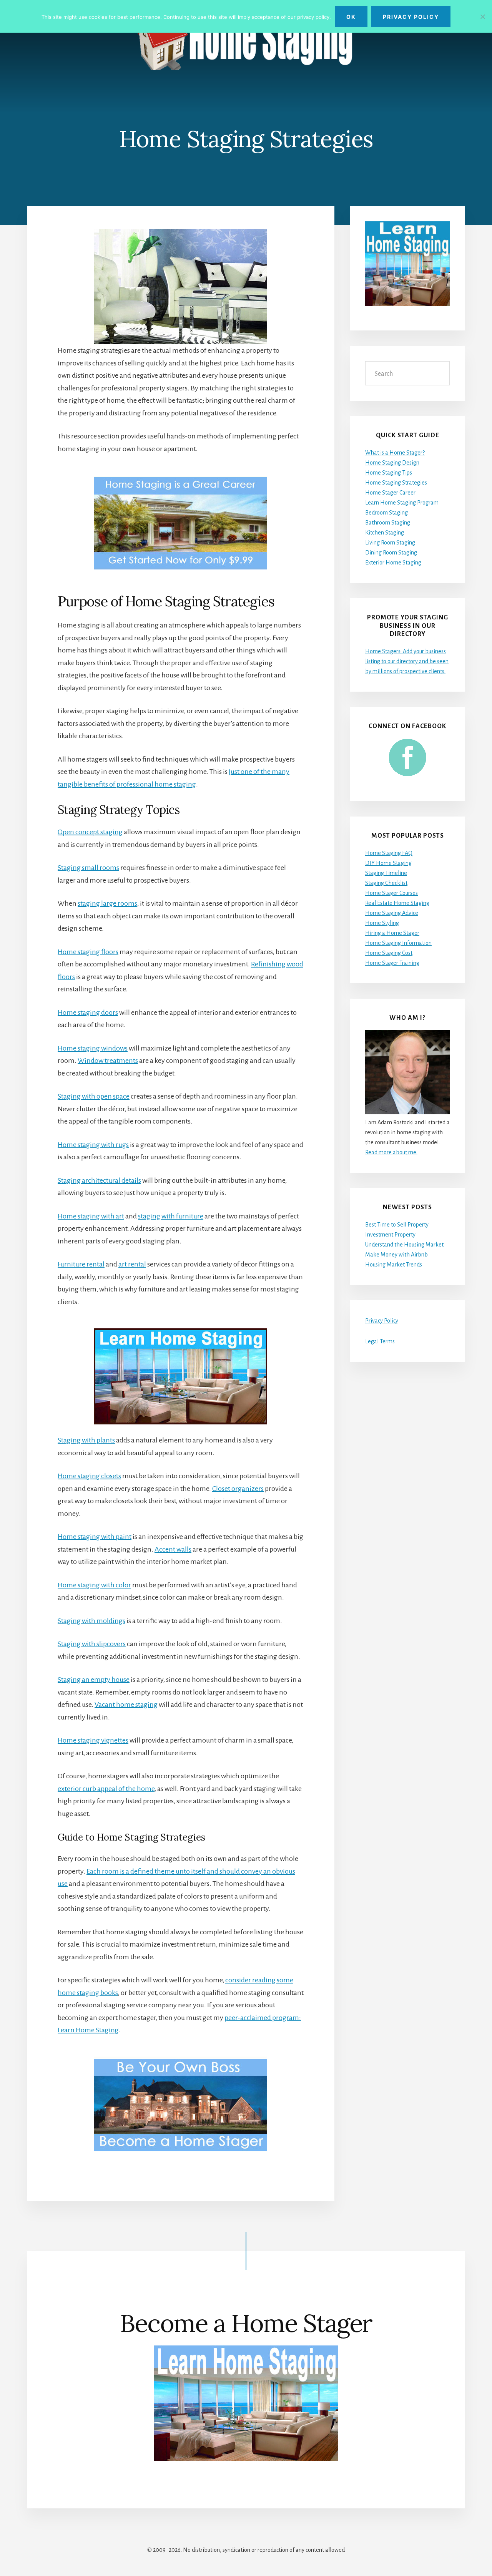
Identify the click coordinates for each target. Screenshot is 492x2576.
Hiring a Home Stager (392, 933)
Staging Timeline (386, 873)
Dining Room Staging (391, 553)
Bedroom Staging (386, 513)
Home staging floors (88, 952)
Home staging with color (94, 1585)
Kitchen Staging (385, 533)
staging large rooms (107, 903)
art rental (132, 1264)
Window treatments (108, 1061)
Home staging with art (91, 1216)
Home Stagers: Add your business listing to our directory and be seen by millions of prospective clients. (407, 661)
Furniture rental (81, 1264)
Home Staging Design (392, 463)
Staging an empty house (94, 1680)
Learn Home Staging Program (402, 503)
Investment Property (390, 1235)
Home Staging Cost (389, 953)
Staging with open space (94, 1096)
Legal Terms (380, 1341)
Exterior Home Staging (393, 563)
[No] (482, 17)
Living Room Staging (390, 543)
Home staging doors (88, 1012)
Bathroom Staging (388, 523)
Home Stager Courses (391, 893)
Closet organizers (238, 1489)
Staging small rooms (88, 868)
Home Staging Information (398, 943)
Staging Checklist (386, 883)
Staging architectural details (99, 1180)
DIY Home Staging (388, 863)
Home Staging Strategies (396, 483)
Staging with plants (86, 1440)
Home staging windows (93, 1048)
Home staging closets (89, 1476)
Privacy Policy (382, 1321)
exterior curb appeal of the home (106, 1789)
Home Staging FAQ (389, 853)
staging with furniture (171, 1216)
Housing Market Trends (394, 1265)
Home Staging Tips (389, 473)
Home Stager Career (390, 493)
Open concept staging (90, 832)
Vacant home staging (126, 1705)
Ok (351, 17)
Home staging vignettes (93, 1740)
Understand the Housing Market (404, 1245)
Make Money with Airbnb (396, 1255)
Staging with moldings (91, 1621)
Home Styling (382, 923)
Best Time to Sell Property (397, 1225)
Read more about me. (391, 1152)
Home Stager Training (392, 963)
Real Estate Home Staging (397, 903)
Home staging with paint (95, 1537)
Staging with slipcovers (92, 1644)
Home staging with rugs (93, 1145)
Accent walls (173, 1549)
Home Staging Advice (392, 913)
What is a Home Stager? (395, 453)
